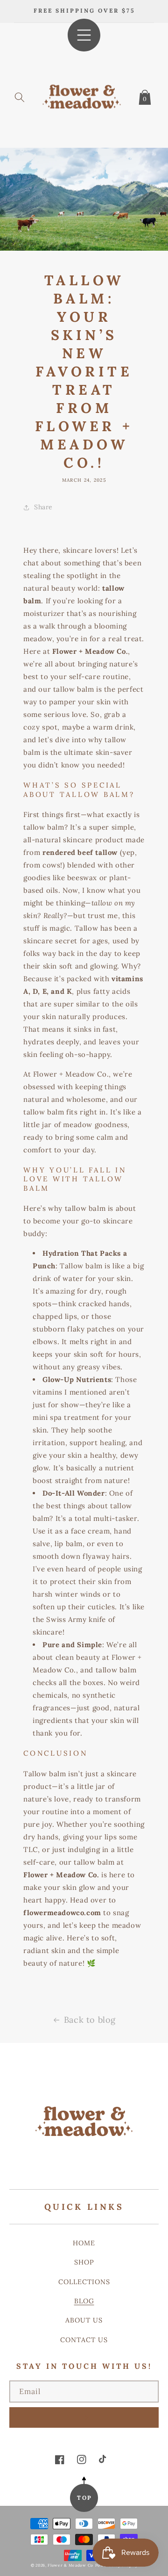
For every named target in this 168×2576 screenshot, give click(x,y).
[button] (20, 95)
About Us (84, 2320)
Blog (84, 2301)
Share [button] (43, 507)
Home (84, 2243)
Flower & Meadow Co (70, 2565)
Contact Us (84, 2340)
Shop (84, 2262)
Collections (84, 2282)
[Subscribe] (84, 2417)
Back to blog (90, 2020)
